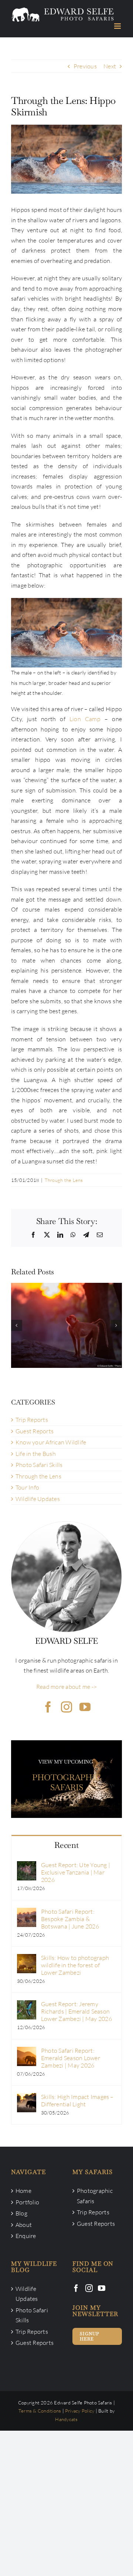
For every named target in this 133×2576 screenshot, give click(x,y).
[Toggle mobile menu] (118, 26)
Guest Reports (35, 1431)
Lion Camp (85, 719)
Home (23, 2191)
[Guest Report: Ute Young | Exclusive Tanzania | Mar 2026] (27, 1866)
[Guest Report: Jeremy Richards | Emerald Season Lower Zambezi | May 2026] (27, 2005)
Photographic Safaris (95, 2196)
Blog (21, 2213)
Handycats (66, 2419)
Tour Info (27, 1487)
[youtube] (85, 1707)
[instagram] (66, 1707)
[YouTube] (102, 2288)
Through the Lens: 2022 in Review (66, 1318)
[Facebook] (76, 2288)
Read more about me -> (66, 1687)
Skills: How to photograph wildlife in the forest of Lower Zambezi (75, 1965)
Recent (66, 1845)
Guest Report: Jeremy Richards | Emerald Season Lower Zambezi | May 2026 (76, 2011)
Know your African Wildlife (51, 1442)
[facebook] (48, 1707)
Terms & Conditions (40, 2411)
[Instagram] (89, 2288)
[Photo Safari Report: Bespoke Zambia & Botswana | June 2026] (27, 1913)
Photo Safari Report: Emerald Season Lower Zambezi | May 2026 (71, 2058)
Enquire (26, 2236)
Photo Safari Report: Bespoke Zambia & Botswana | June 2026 (70, 1919)
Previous (85, 66)
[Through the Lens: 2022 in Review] (66, 1325)
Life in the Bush (36, 1454)
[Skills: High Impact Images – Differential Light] (27, 2098)
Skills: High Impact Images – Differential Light (77, 2100)
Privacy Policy (80, 2411)
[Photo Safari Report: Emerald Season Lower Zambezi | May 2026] (27, 2052)
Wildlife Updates (38, 1499)
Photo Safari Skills (39, 1465)
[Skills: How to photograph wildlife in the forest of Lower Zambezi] (27, 1959)
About (24, 2225)
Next (110, 66)
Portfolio (27, 2202)
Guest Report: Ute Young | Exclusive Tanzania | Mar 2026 (76, 1872)
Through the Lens (64, 1180)
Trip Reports (32, 1420)
